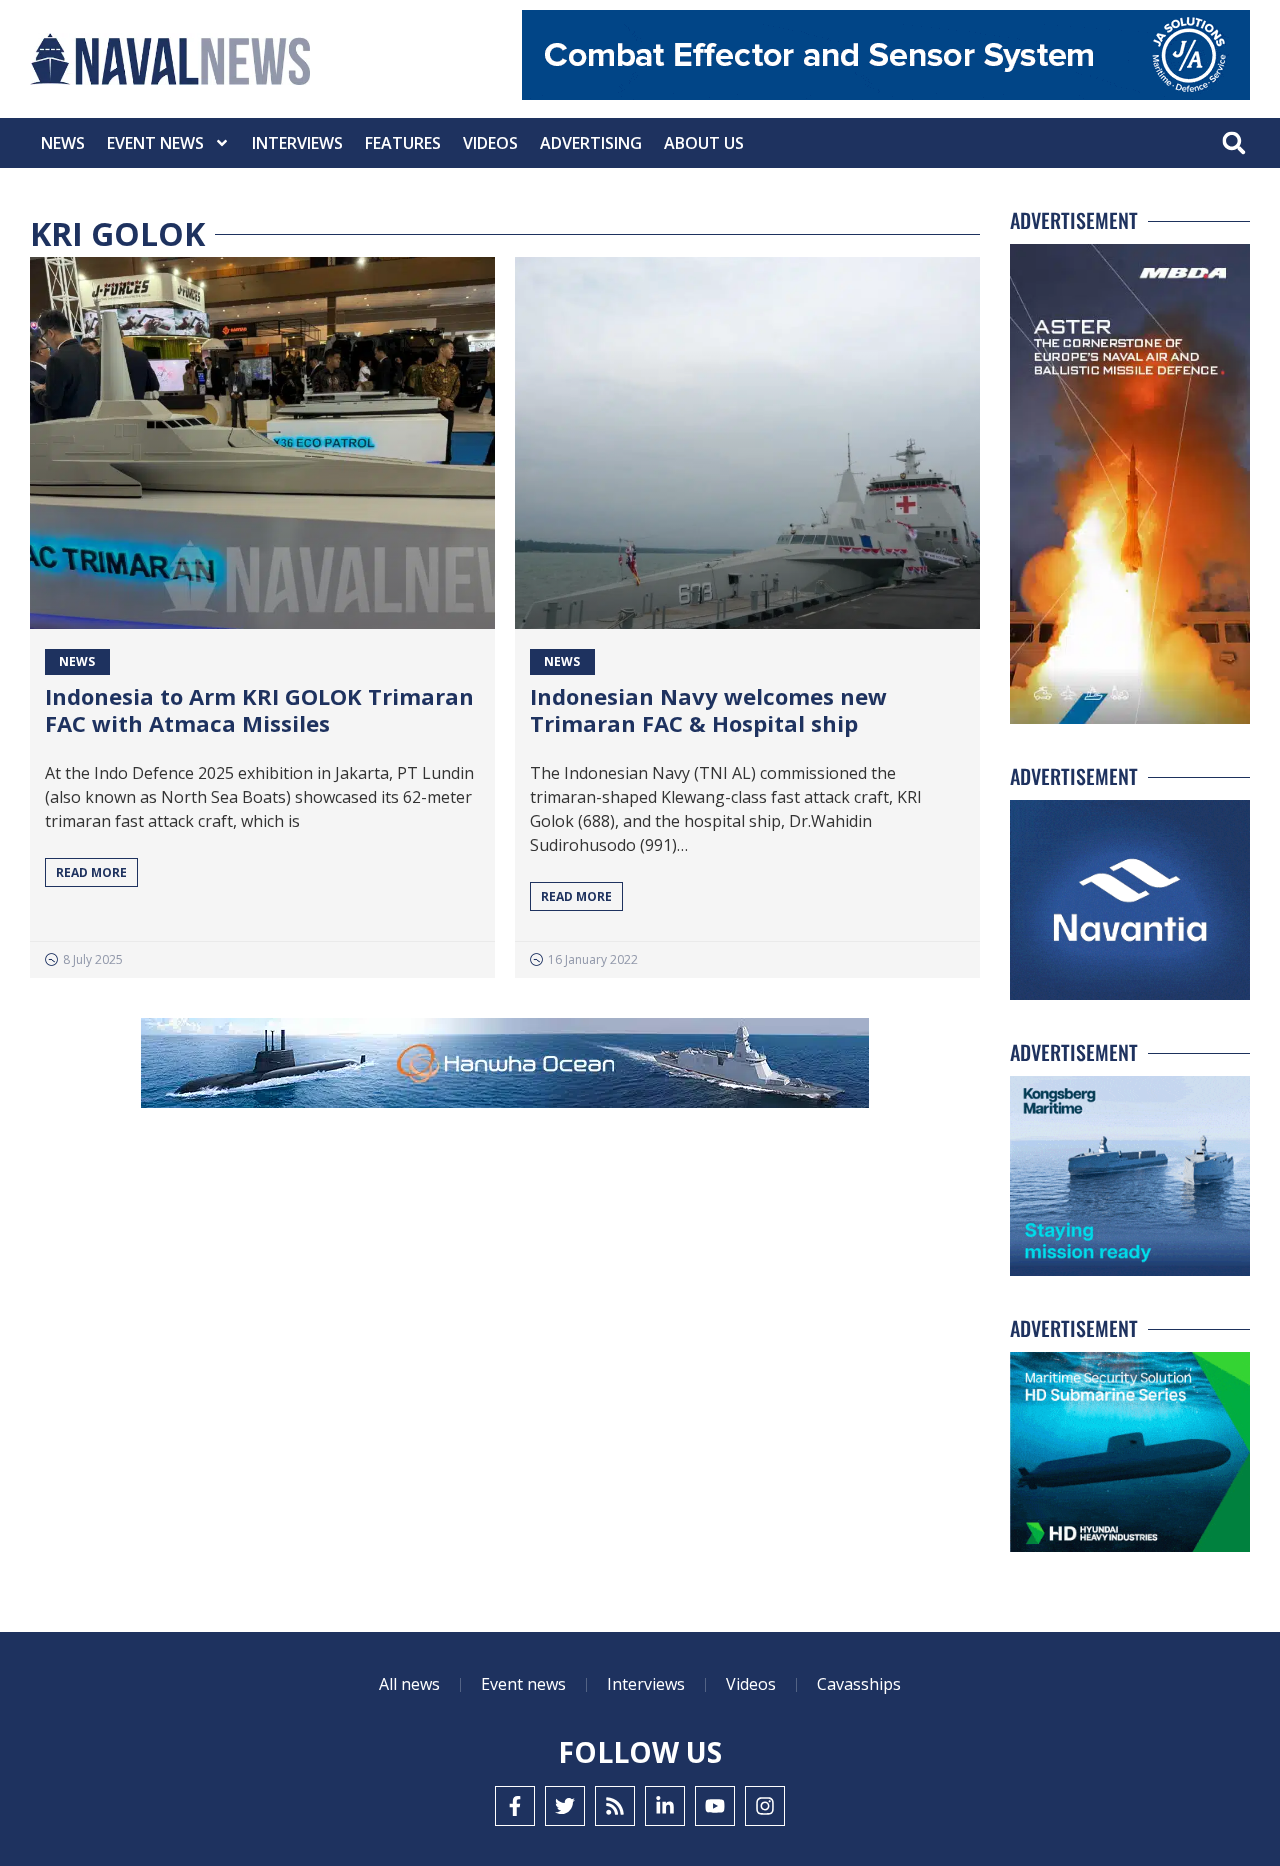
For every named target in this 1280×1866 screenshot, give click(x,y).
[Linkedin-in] (665, 1806)
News (63, 143)
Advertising (591, 143)
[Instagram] (765, 1806)
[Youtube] (715, 1806)
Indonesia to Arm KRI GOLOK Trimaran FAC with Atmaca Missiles (259, 709)
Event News (155, 143)
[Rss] (615, 1806)
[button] (1233, 143)
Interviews (297, 143)
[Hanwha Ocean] (505, 1067)
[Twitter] (565, 1806)
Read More (91, 872)
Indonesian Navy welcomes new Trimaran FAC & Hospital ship (708, 709)
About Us (704, 143)
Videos (490, 143)
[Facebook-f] (515, 1806)
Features (403, 143)
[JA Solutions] (886, 94)
